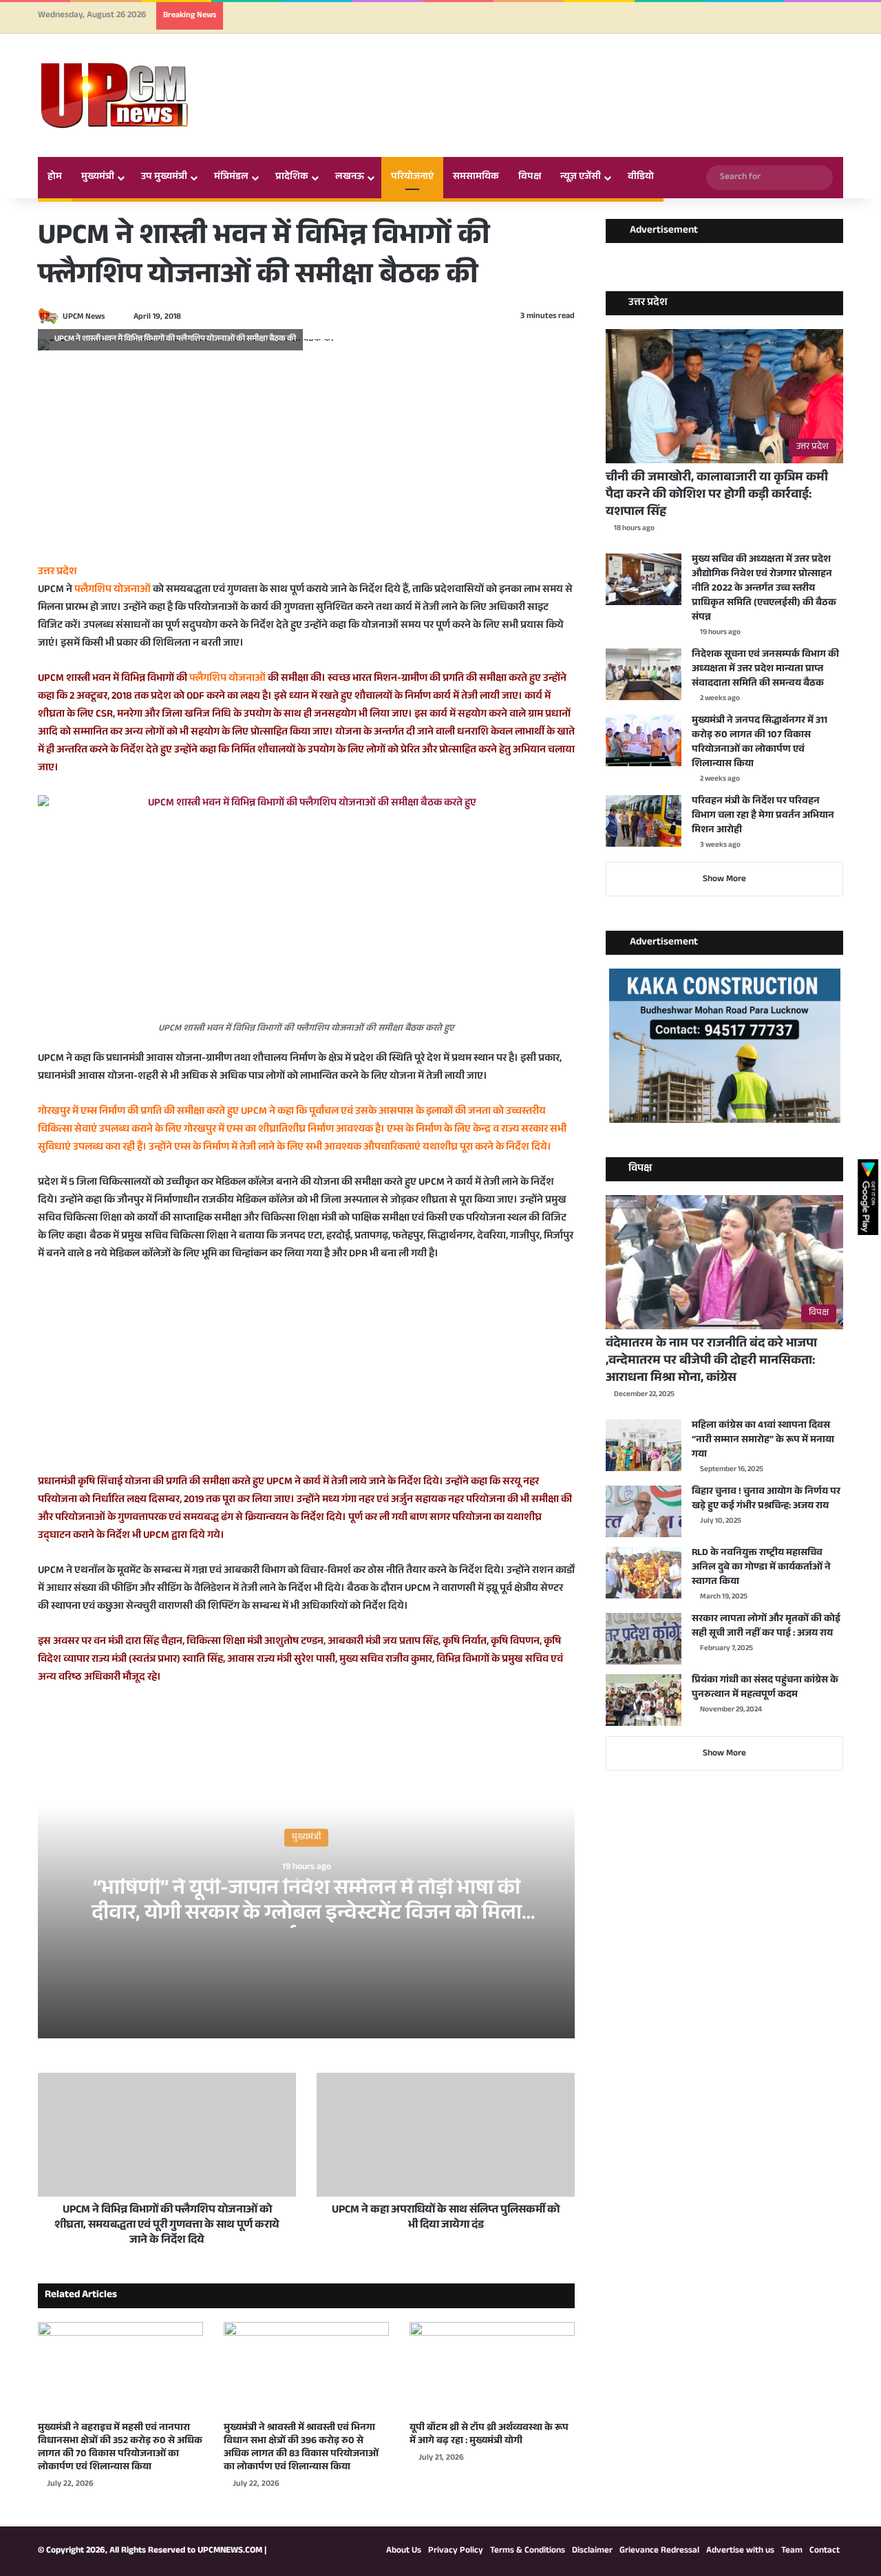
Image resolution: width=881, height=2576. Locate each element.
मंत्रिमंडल (231, 178)
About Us (404, 2551)
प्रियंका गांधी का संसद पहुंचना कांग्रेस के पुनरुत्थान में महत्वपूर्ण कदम (765, 1688)
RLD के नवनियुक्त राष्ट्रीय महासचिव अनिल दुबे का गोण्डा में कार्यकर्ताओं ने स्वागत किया (761, 1568)
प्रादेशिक (292, 178)
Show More (724, 880)
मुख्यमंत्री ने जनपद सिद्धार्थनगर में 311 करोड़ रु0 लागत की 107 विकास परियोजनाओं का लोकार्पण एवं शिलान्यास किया (760, 743)
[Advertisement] (306, 467)
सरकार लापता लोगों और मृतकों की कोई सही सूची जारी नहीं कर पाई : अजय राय (766, 1627)
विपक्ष (530, 178)
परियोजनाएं (412, 178)
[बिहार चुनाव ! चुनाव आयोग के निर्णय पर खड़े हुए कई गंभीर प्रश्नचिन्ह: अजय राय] (644, 1511)
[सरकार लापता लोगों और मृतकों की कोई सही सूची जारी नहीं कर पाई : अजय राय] (644, 1639)
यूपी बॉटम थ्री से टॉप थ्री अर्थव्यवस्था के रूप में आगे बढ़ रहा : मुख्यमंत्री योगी (489, 2435)
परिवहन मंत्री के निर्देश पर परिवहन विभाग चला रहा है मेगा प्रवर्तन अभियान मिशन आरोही (763, 816)
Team (792, 2551)
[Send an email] (111, 317)
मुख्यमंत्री (98, 178)
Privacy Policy (456, 2551)
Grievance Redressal (659, 2551)
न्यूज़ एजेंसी (581, 178)
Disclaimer (592, 2551)
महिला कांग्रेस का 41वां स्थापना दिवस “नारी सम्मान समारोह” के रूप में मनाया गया (763, 1441)
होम (55, 178)
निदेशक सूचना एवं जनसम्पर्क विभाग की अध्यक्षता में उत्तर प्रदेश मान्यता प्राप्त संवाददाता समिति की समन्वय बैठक (765, 670)
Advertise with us (740, 2551)
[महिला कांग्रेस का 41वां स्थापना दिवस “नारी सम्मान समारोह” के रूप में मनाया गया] (644, 1445)
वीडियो (641, 178)
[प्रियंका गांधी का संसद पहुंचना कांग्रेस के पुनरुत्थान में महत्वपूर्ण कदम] (644, 1700)
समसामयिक (476, 178)
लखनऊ (350, 178)
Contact (825, 2551)
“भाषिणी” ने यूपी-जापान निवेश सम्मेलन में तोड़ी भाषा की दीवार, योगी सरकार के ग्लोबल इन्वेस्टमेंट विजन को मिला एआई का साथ (307, 1915)
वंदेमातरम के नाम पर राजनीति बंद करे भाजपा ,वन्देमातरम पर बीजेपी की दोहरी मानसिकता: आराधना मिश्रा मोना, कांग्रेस (711, 1362)
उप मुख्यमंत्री (164, 178)
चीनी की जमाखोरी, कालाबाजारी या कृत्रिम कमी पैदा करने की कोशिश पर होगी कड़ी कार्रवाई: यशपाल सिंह (717, 496)
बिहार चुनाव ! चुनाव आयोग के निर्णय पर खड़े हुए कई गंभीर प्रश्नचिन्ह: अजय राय (766, 1500)
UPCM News (84, 317)
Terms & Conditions (528, 2551)
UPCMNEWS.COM (230, 2551)
